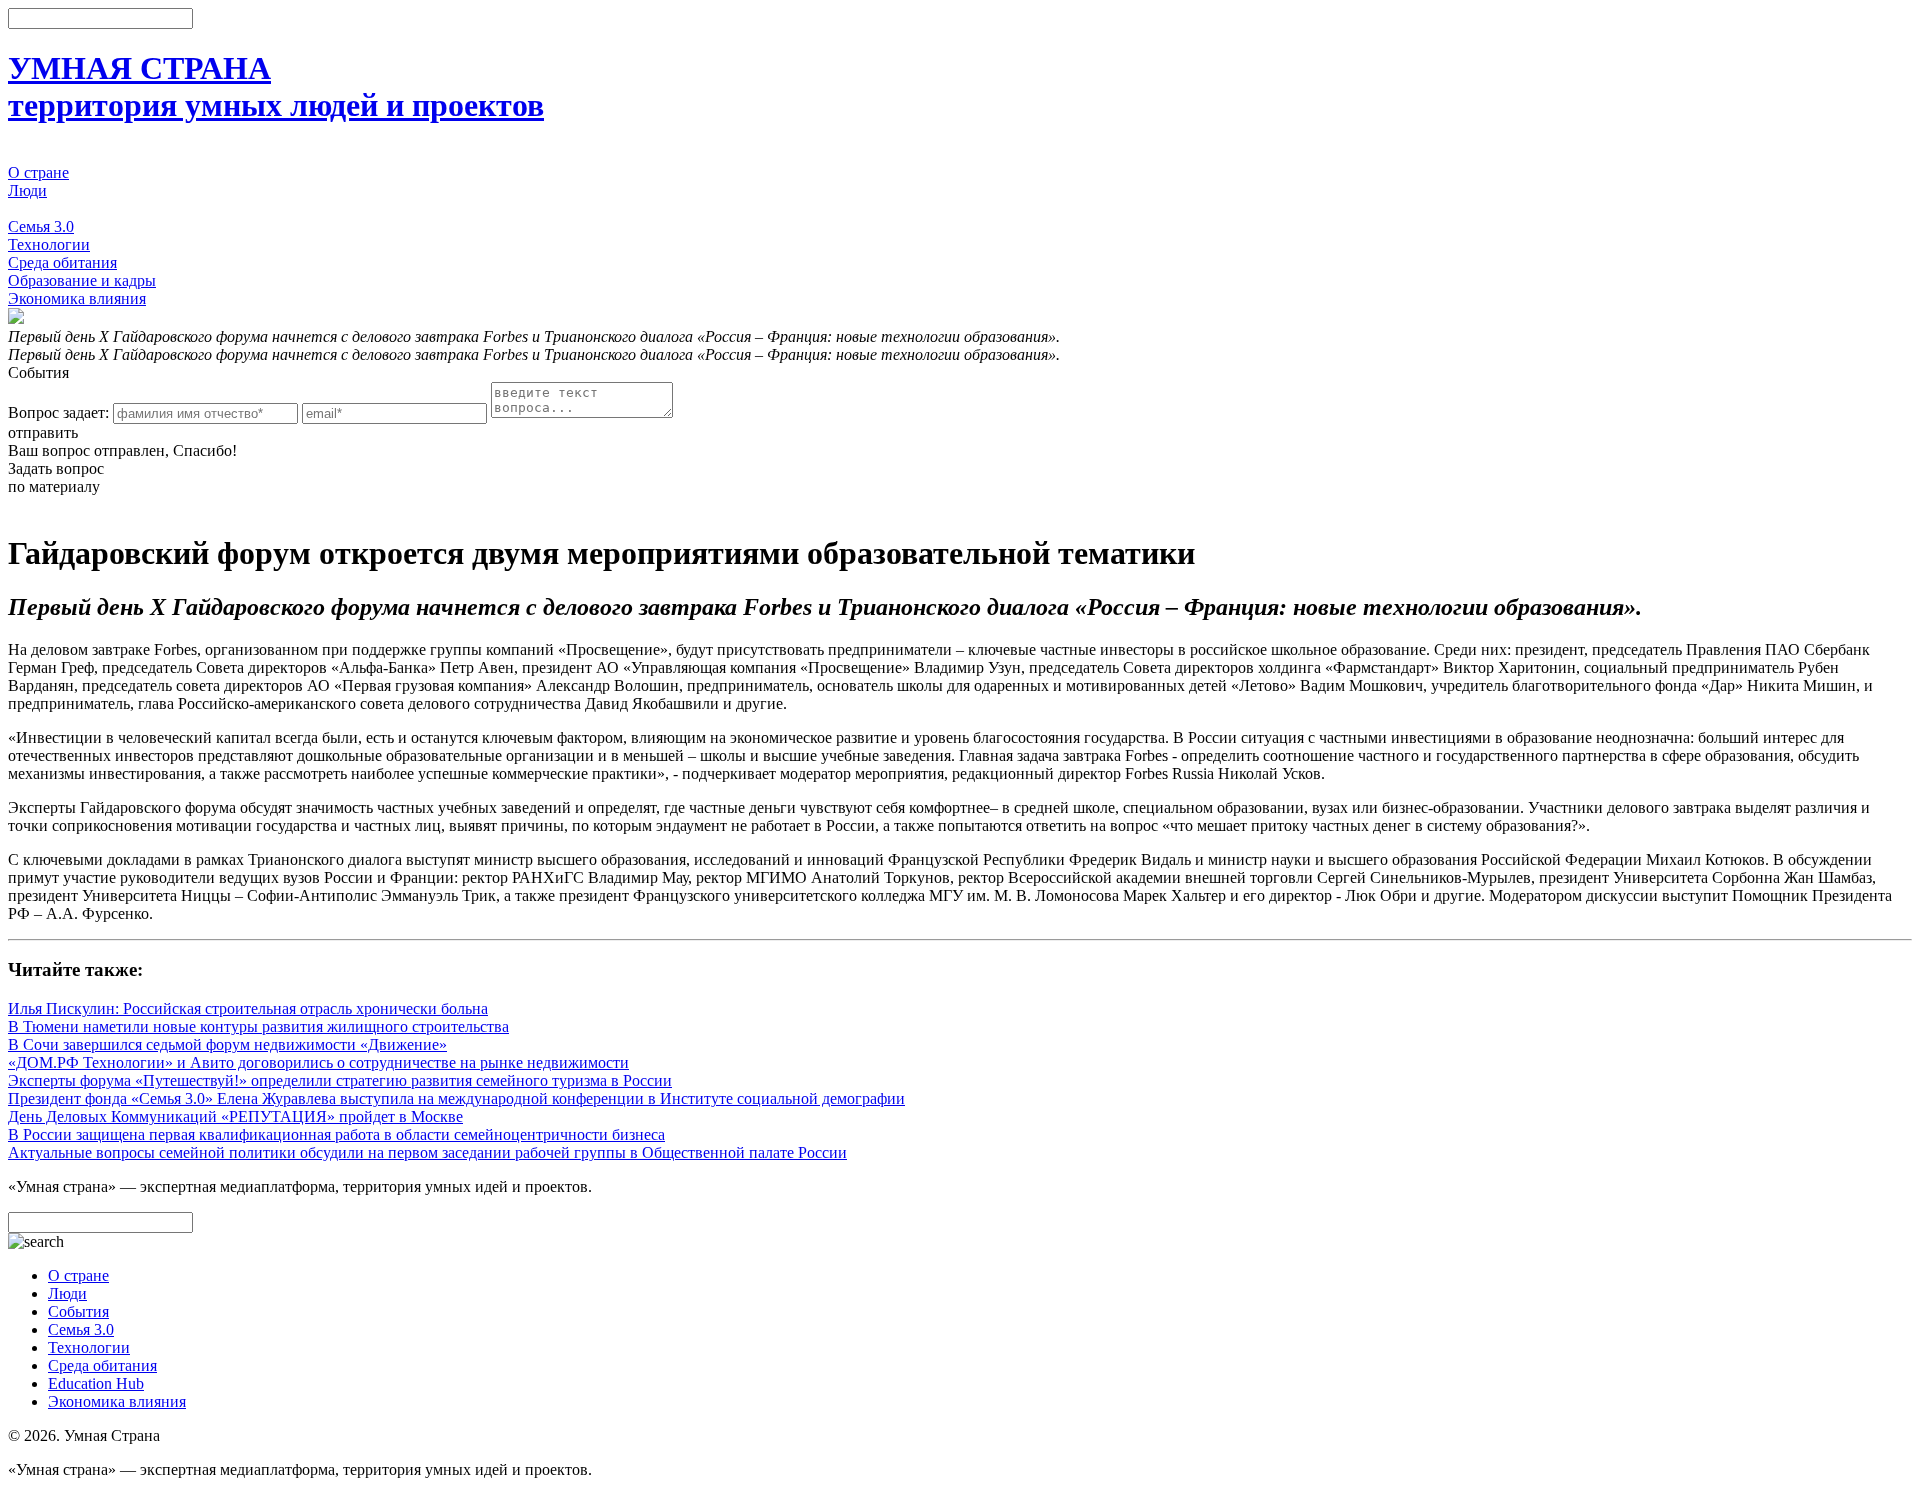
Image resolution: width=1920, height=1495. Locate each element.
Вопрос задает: (58, 412)
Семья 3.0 (41, 226)
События (38, 208)
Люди (27, 190)
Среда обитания (62, 262)
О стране (38, 172)
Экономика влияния (77, 298)
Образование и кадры (82, 280)
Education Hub (96, 1383)
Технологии (49, 244)
